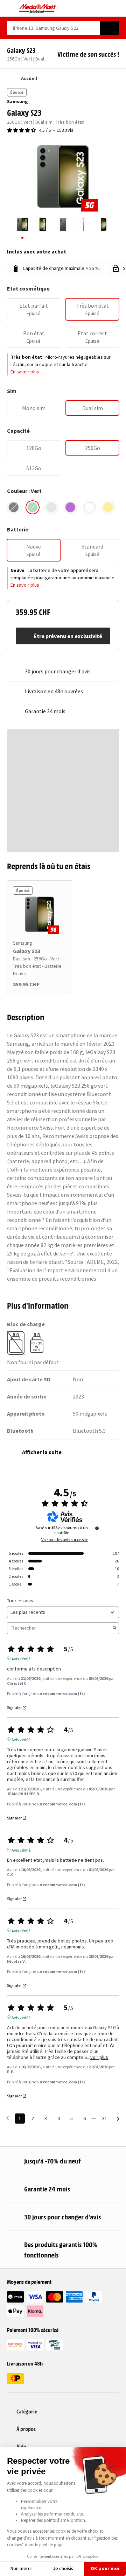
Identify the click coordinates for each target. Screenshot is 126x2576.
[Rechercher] (110, 28)
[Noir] (14, 507)
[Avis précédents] (8, 2118)
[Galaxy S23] (40, 914)
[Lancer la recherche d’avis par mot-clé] (114, 1628)
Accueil (29, 78)
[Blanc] (89, 507)
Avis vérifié (21, 1658)
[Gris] (51, 507)
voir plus (99, 2057)
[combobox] (54, 28)
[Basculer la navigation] (10, 8)
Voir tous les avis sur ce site (65, 1540)
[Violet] (70, 507)
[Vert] (33, 507)
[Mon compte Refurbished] (103, 8)
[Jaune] (108, 507)
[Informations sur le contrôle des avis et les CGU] (97, 1528)
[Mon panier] (116, 8)
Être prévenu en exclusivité (68, 636)
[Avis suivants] (118, 2119)
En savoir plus (25, 372)
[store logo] (38, 8)
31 (105, 2118)
